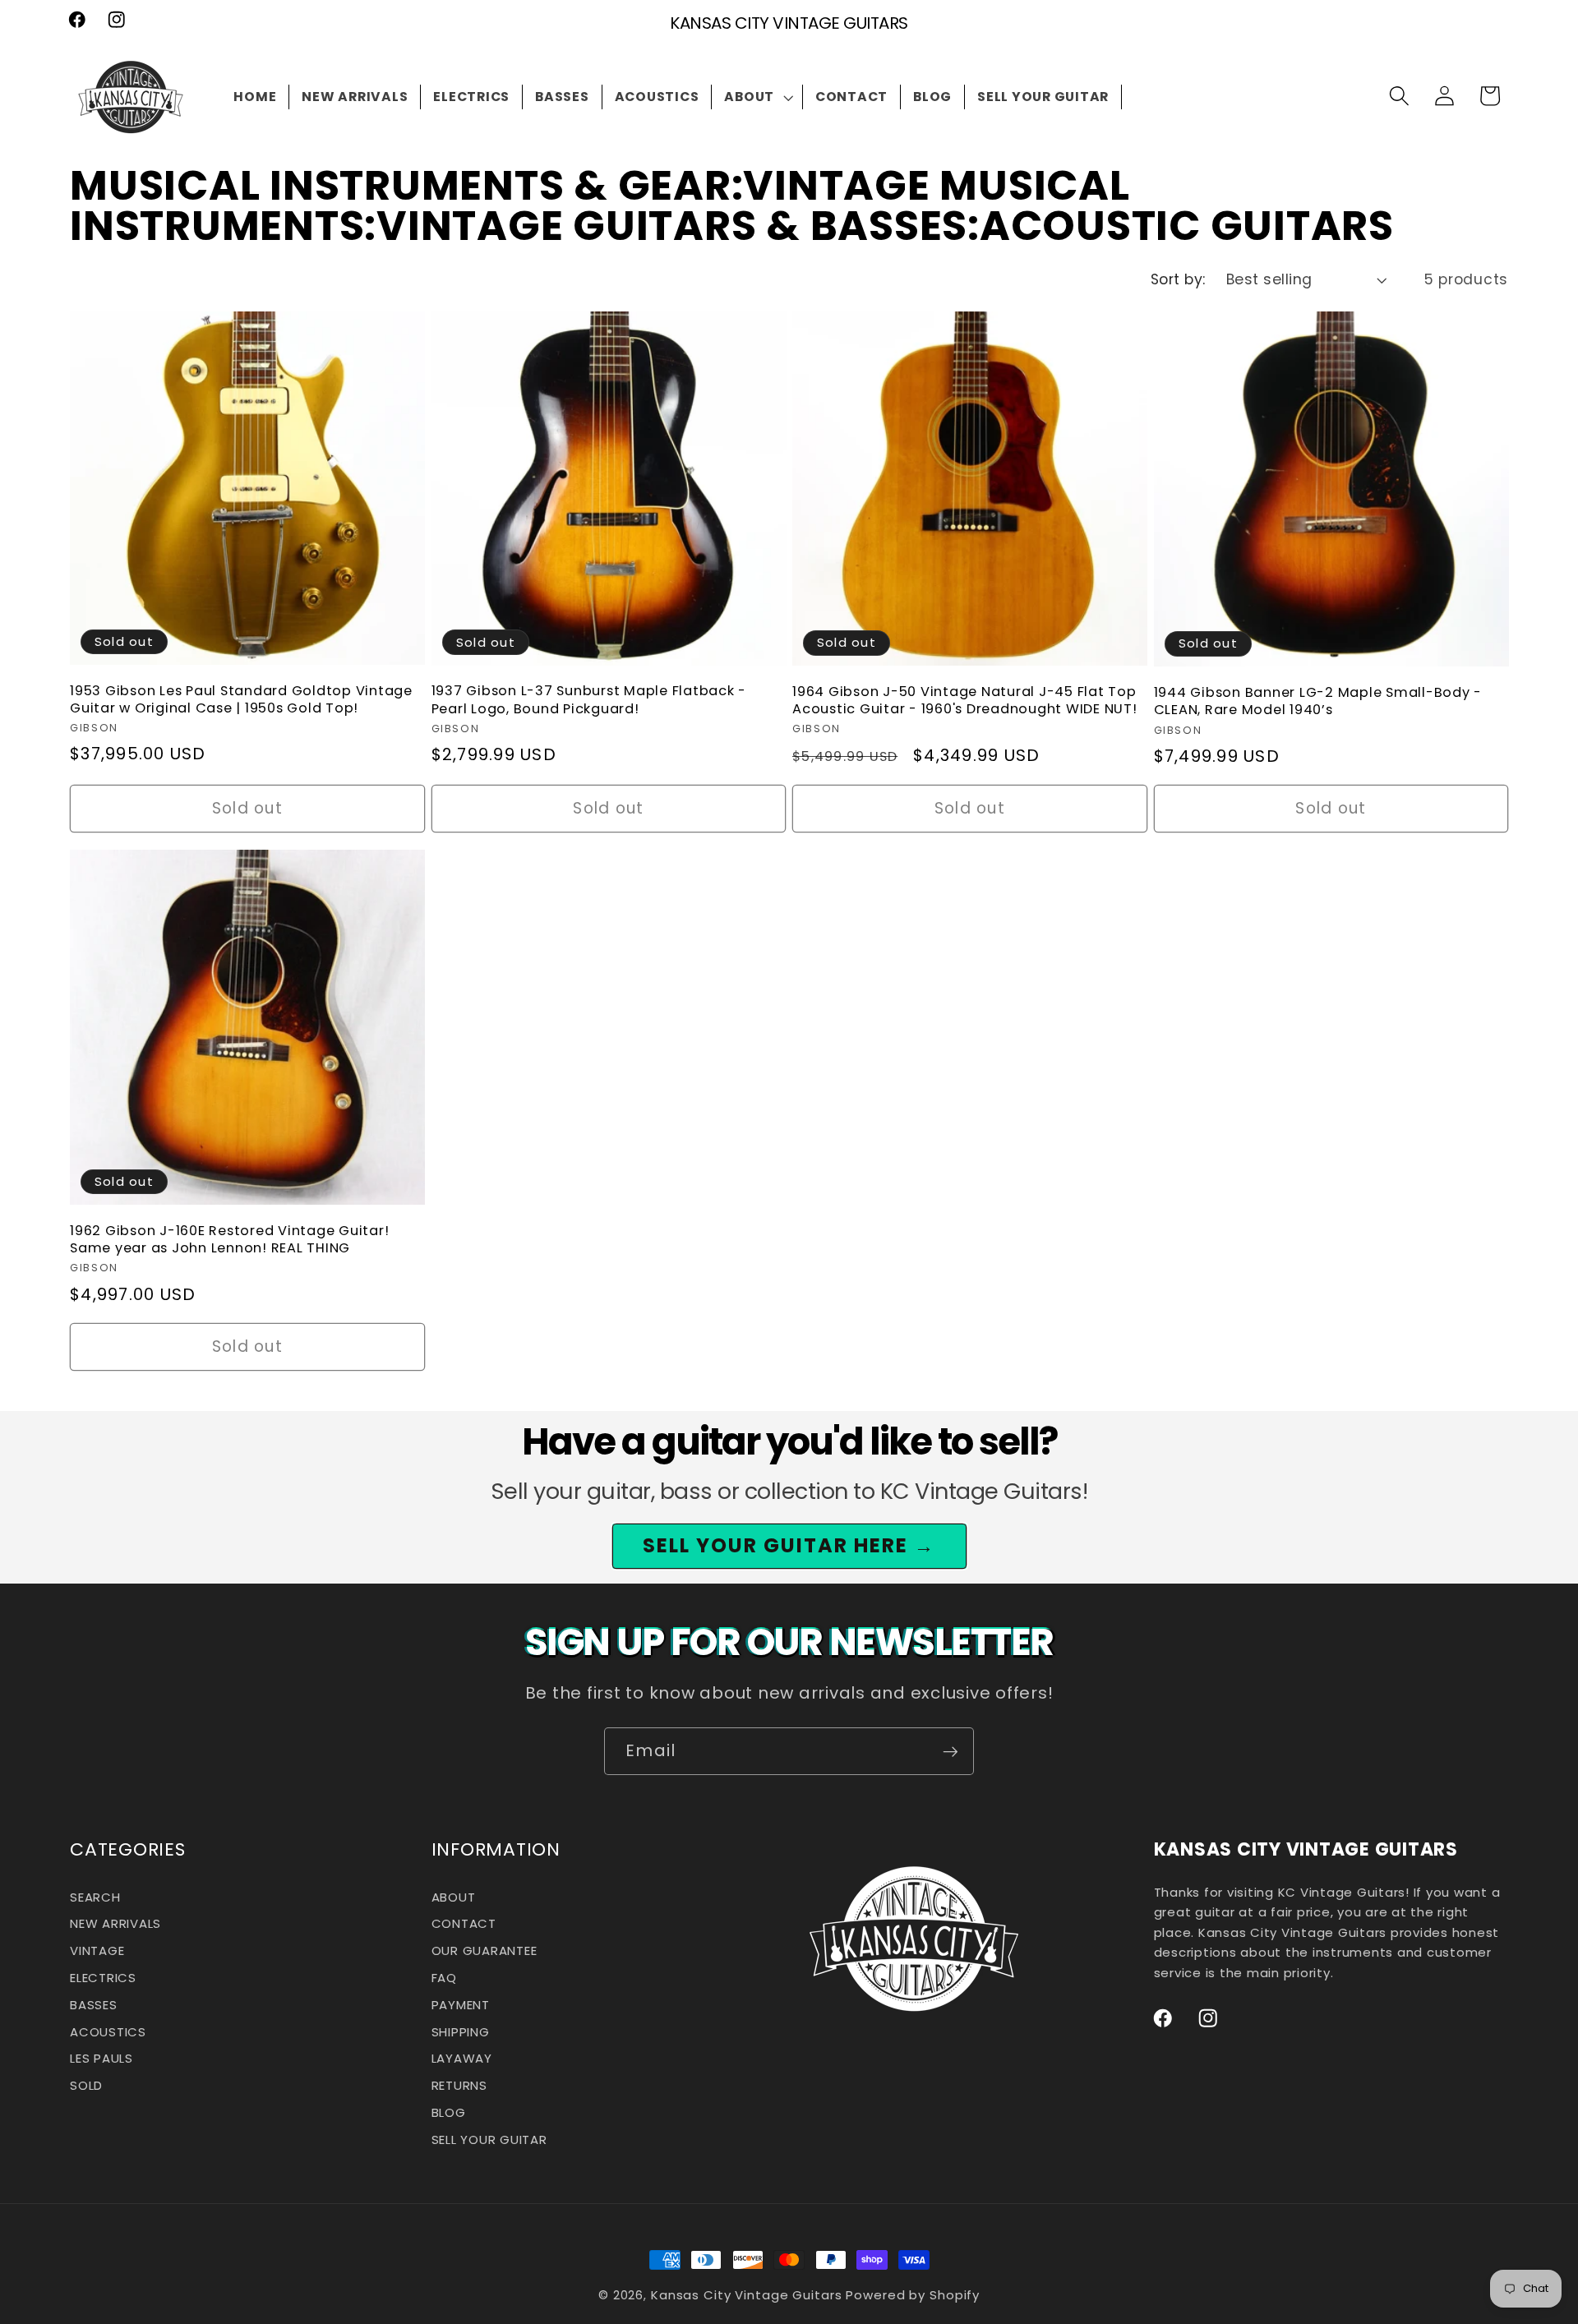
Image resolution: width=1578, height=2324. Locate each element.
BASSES (94, 2005)
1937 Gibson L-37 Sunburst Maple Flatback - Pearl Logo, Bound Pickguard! (589, 699)
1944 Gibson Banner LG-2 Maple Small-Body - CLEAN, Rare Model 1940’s (1318, 701)
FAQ (444, 1978)
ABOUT (454, 1899)
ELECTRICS (103, 1978)
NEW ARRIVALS (115, 1924)
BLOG (449, 2112)
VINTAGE (97, 1950)
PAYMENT (461, 2005)
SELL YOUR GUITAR (489, 2140)
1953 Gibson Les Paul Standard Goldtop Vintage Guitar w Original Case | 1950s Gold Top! (241, 699)
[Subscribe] (950, 1751)
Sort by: (1178, 279)
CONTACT (464, 1924)
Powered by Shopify (913, 2295)
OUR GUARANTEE (484, 1950)
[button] (757, 97)
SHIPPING (461, 2032)
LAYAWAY (462, 2059)
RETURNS (459, 2085)
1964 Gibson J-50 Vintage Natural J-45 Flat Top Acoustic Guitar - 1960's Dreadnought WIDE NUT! (965, 700)
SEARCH (95, 1899)
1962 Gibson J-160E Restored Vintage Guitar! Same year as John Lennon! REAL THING (229, 1239)
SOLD (86, 2085)
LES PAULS (102, 2059)
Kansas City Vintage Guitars (747, 2295)
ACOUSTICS (108, 2032)
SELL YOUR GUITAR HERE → (789, 1545)
